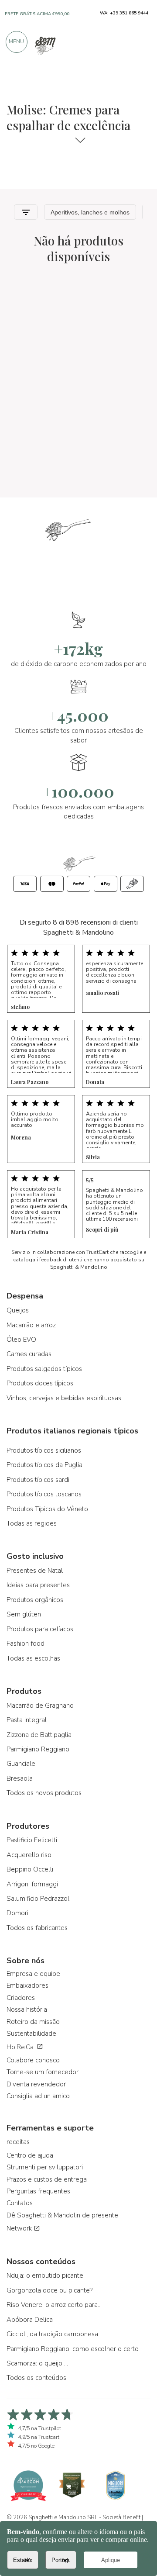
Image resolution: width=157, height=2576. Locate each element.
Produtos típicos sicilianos (44, 1450)
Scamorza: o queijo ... (37, 2363)
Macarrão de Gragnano (40, 1706)
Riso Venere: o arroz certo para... (54, 2305)
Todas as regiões (32, 1523)
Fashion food (26, 1644)
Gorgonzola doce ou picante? (49, 2290)
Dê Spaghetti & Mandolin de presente (62, 2215)
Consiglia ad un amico (38, 2096)
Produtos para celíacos (40, 1629)
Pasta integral (27, 1720)
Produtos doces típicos (40, 1383)
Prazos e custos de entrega (47, 2179)
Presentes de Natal (35, 1571)
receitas (18, 2142)
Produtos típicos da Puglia (44, 1465)
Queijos (18, 1310)
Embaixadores (27, 1986)
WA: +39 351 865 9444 (124, 13)
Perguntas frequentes (38, 2191)
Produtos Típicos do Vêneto (47, 1509)
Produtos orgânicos (35, 1600)
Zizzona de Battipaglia (39, 1735)
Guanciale (21, 1764)
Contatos (20, 2203)
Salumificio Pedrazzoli (39, 1899)
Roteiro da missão (33, 2022)
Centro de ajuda (30, 2155)
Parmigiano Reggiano (38, 1749)
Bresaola (20, 1778)
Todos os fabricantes (37, 1928)
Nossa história (27, 2010)
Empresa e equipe (33, 1974)
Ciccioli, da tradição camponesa (52, 2334)
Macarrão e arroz (31, 1325)
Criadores (21, 1998)
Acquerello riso (29, 1855)
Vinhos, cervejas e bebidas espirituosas (64, 1398)
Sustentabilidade (31, 2034)
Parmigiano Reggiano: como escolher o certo (73, 2349)
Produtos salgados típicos (44, 1369)
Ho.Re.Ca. (22, 2047)
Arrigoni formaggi (32, 1884)
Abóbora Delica (30, 2320)
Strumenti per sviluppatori (45, 2167)
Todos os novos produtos (44, 1793)
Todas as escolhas (33, 1658)
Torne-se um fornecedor (43, 2072)
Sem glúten (24, 1614)
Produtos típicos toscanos (44, 1494)
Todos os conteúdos (36, 2378)
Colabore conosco (33, 2060)
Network (20, 2228)
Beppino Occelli (30, 1869)
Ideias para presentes (38, 1585)
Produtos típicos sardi (38, 1480)
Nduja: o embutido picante (45, 2276)
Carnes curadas (29, 1354)
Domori (17, 1913)
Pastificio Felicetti (32, 1840)
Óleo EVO (21, 1340)
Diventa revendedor (36, 2084)
